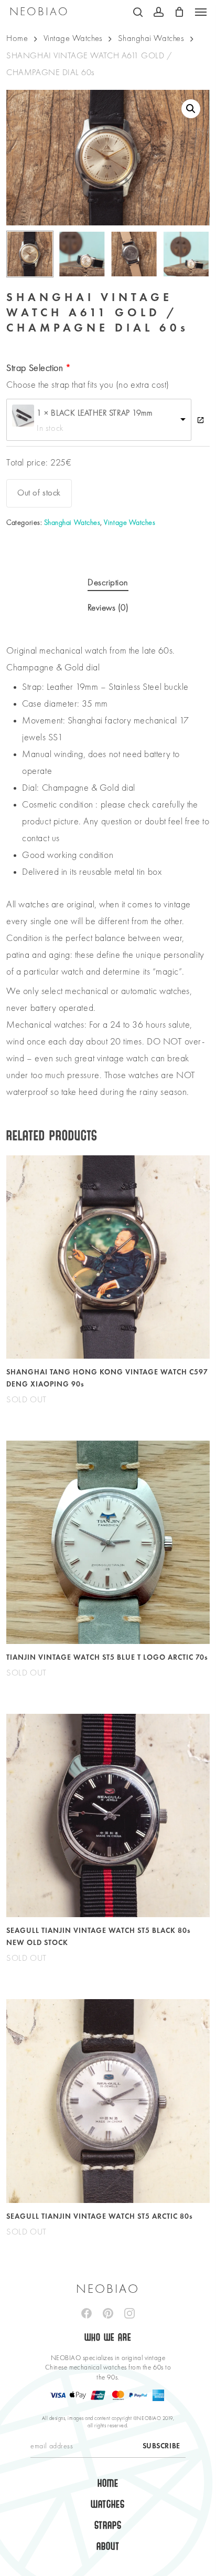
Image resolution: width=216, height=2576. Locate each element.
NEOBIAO (39, 12)
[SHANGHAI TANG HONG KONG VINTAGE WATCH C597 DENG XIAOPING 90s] (108, 1257)
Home (17, 39)
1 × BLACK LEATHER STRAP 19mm (94, 413)
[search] (138, 12)
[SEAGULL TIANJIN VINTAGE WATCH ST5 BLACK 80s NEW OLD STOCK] (108, 1815)
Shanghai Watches (151, 39)
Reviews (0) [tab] (108, 608)
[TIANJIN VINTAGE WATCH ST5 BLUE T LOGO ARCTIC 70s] (108, 1542)
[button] (201, 12)
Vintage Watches (73, 39)
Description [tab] (108, 583)
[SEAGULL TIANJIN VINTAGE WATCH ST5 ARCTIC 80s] (108, 2101)
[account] (159, 12)
